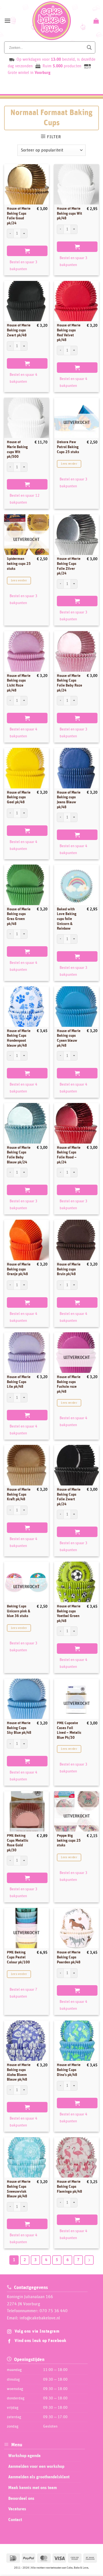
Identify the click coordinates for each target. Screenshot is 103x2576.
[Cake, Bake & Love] (51, 21)
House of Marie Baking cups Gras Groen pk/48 (19, 917)
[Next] (89, 2260)
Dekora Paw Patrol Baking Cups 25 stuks (68, 447)
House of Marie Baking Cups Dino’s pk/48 (69, 2070)
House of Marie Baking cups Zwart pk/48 (19, 330)
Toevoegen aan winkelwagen (27, 251)
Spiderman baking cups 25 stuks (19, 564)
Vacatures (17, 2509)
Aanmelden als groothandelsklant (39, 2477)
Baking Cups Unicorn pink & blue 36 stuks (19, 1611)
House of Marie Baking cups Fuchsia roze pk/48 (69, 1384)
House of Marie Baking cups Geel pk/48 (19, 797)
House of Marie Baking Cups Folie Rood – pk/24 (69, 1155)
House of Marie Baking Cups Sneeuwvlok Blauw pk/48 (19, 2189)
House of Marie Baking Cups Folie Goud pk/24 (19, 216)
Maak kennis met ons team (33, 2488)
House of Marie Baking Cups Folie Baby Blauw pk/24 (19, 1155)
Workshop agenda (24, 2456)
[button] (7, 21)
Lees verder (69, 464)
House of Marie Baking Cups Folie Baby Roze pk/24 (69, 683)
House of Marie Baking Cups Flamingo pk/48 (69, 2186)
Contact (15, 2519)
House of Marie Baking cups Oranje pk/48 (19, 1269)
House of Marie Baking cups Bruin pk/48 (69, 1269)
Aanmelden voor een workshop (36, 2466)
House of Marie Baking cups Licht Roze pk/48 (19, 683)
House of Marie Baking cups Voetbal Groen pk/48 (69, 1614)
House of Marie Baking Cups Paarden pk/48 (69, 1957)
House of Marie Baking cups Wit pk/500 (17, 449)
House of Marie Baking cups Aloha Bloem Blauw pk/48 (19, 2072)
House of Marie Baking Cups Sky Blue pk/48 (19, 1728)
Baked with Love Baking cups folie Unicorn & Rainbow (67, 919)
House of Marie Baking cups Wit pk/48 (69, 213)
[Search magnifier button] (89, 47)
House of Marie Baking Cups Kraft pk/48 (19, 1494)
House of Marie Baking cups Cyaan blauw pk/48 (69, 1038)
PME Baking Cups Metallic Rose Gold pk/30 (18, 1843)
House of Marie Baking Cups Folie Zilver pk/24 (69, 566)
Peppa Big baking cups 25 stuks (69, 1840)
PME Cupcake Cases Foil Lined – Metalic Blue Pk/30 (69, 1730)
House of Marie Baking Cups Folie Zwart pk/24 (69, 1497)
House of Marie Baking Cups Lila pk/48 (19, 1382)
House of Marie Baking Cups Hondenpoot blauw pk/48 (19, 1038)
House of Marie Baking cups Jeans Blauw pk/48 (69, 800)
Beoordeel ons (21, 2498)
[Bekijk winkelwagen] (95, 21)
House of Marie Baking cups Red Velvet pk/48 (69, 333)
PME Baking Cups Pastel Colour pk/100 (18, 1957)
